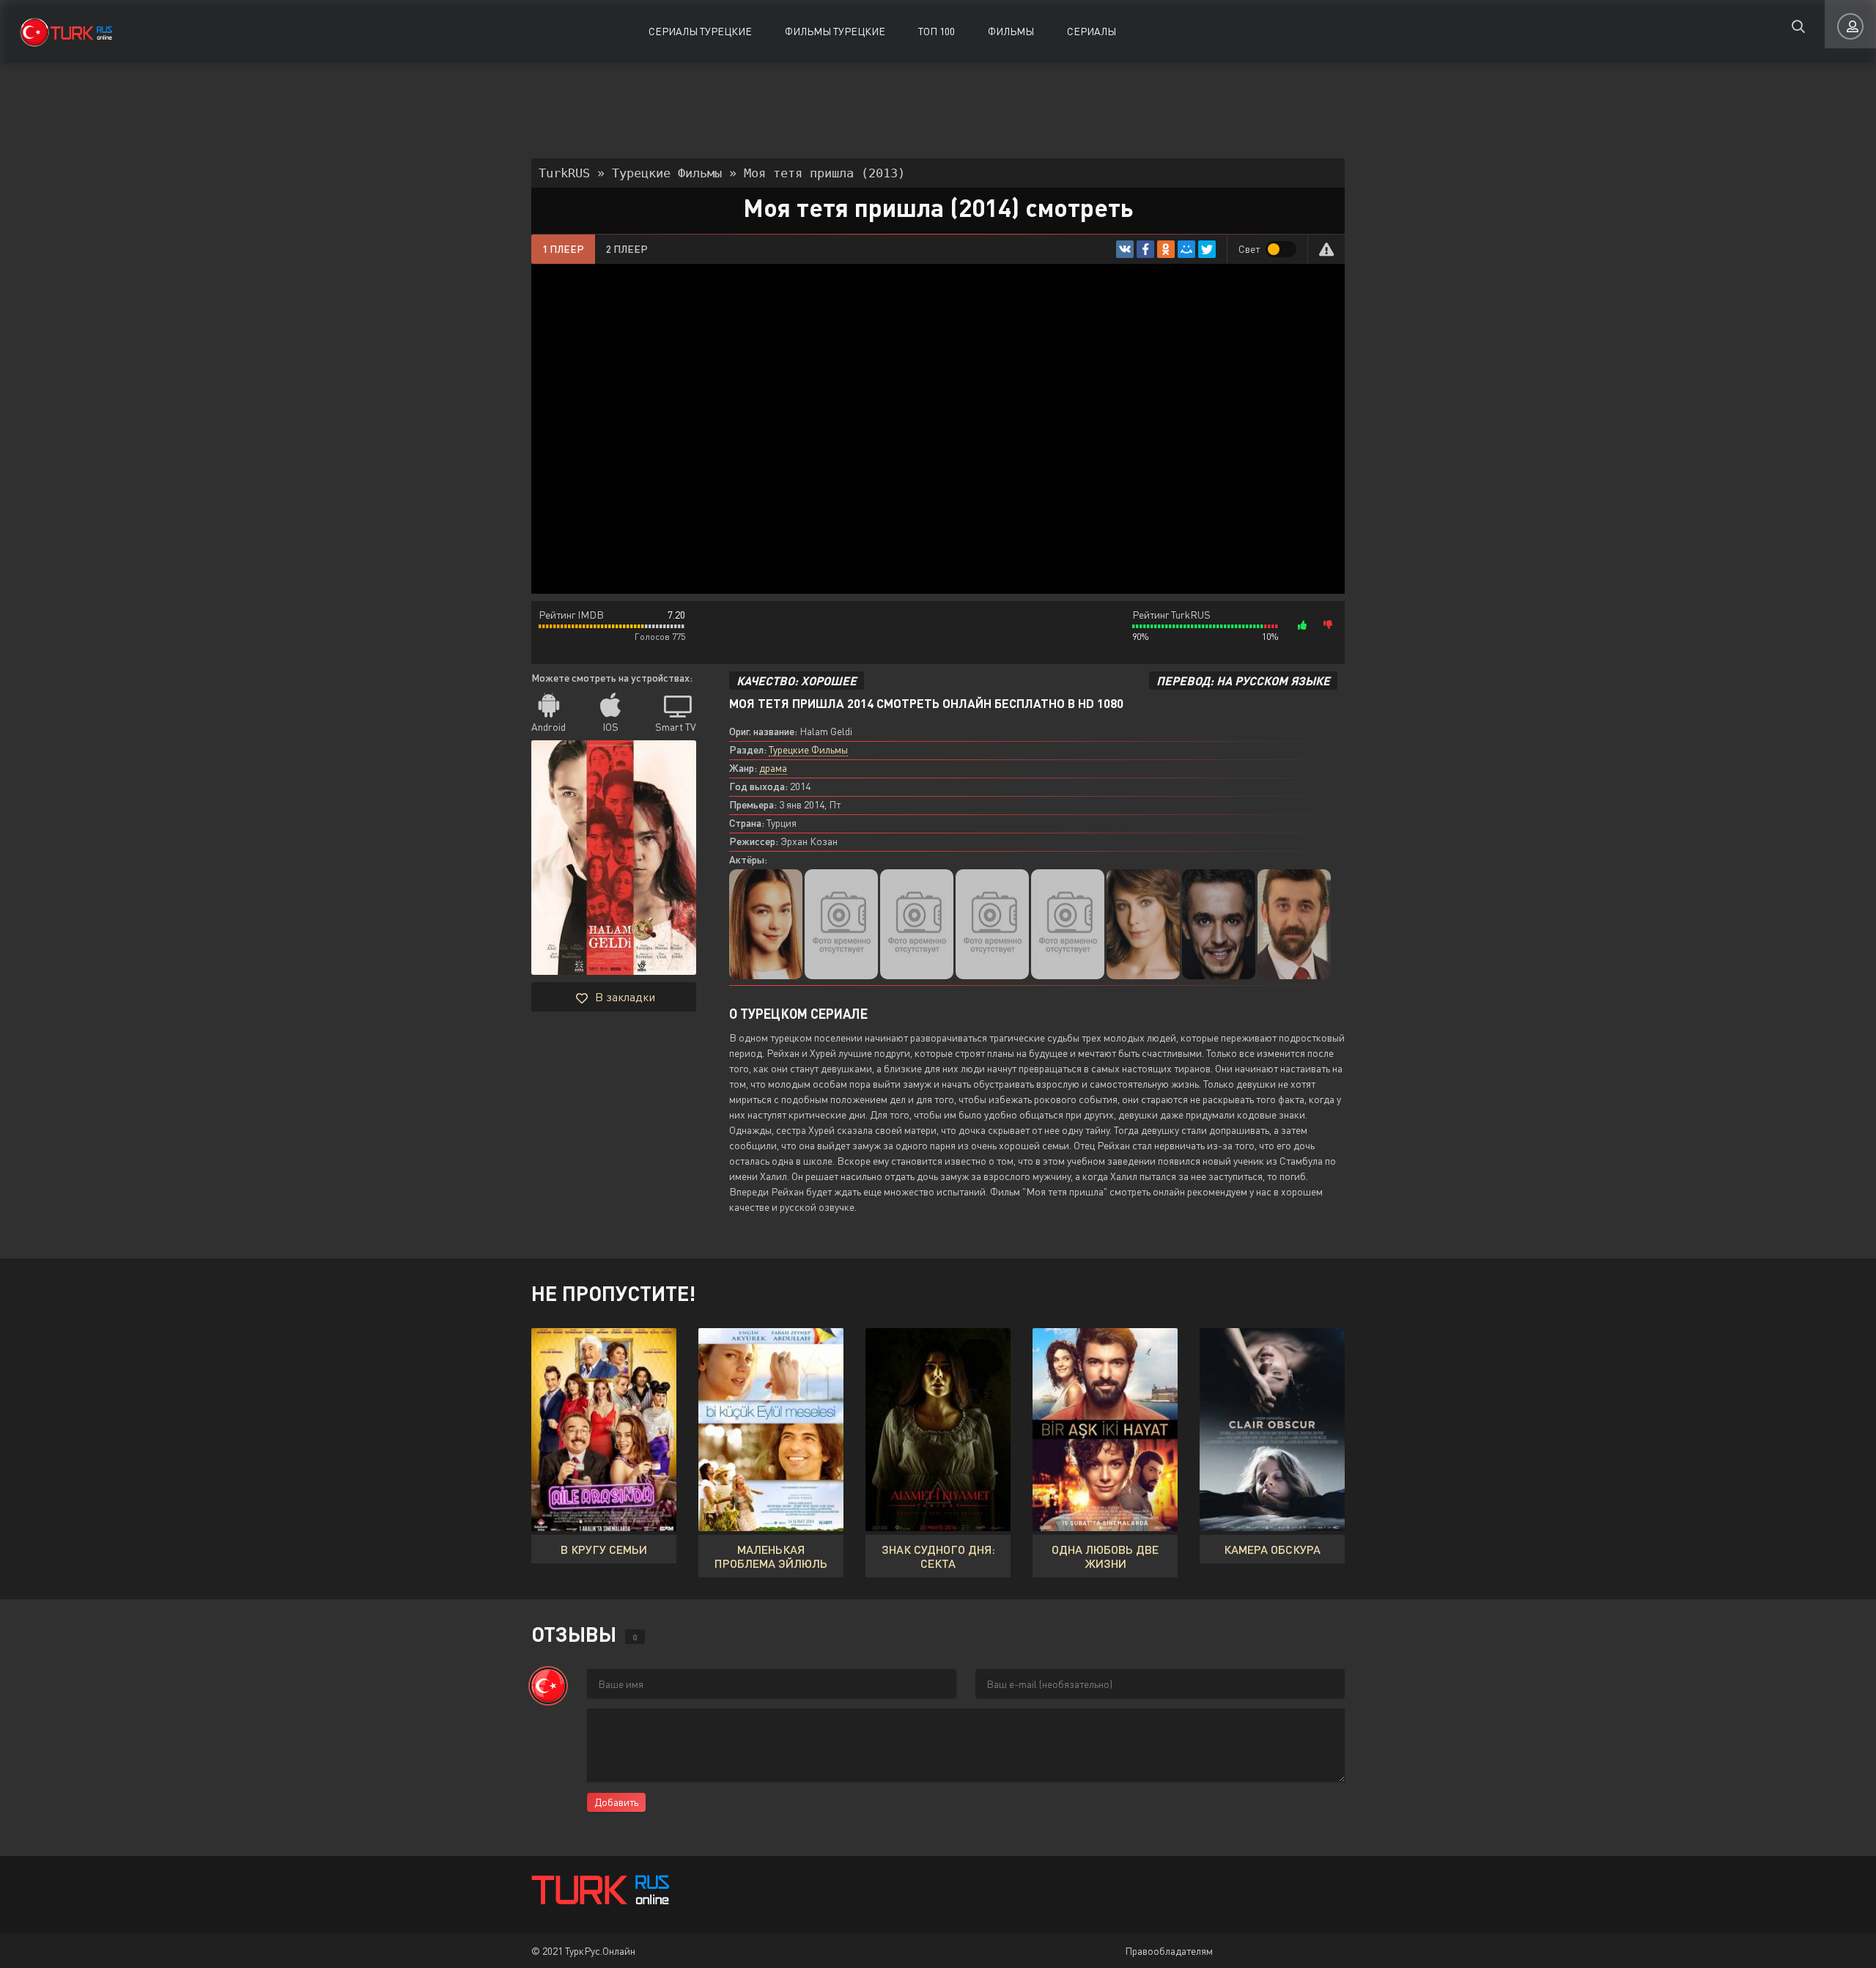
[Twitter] (1207, 249)
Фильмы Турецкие (835, 31)
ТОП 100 (937, 31)
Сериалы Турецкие (700, 31)
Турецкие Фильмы (808, 749)
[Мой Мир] (1186, 249)
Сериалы (1092, 31)
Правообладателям (1169, 1951)
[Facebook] (1145, 249)
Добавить (616, 1802)
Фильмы (1011, 31)
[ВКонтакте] (1125, 249)
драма (773, 768)
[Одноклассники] (1166, 249)
